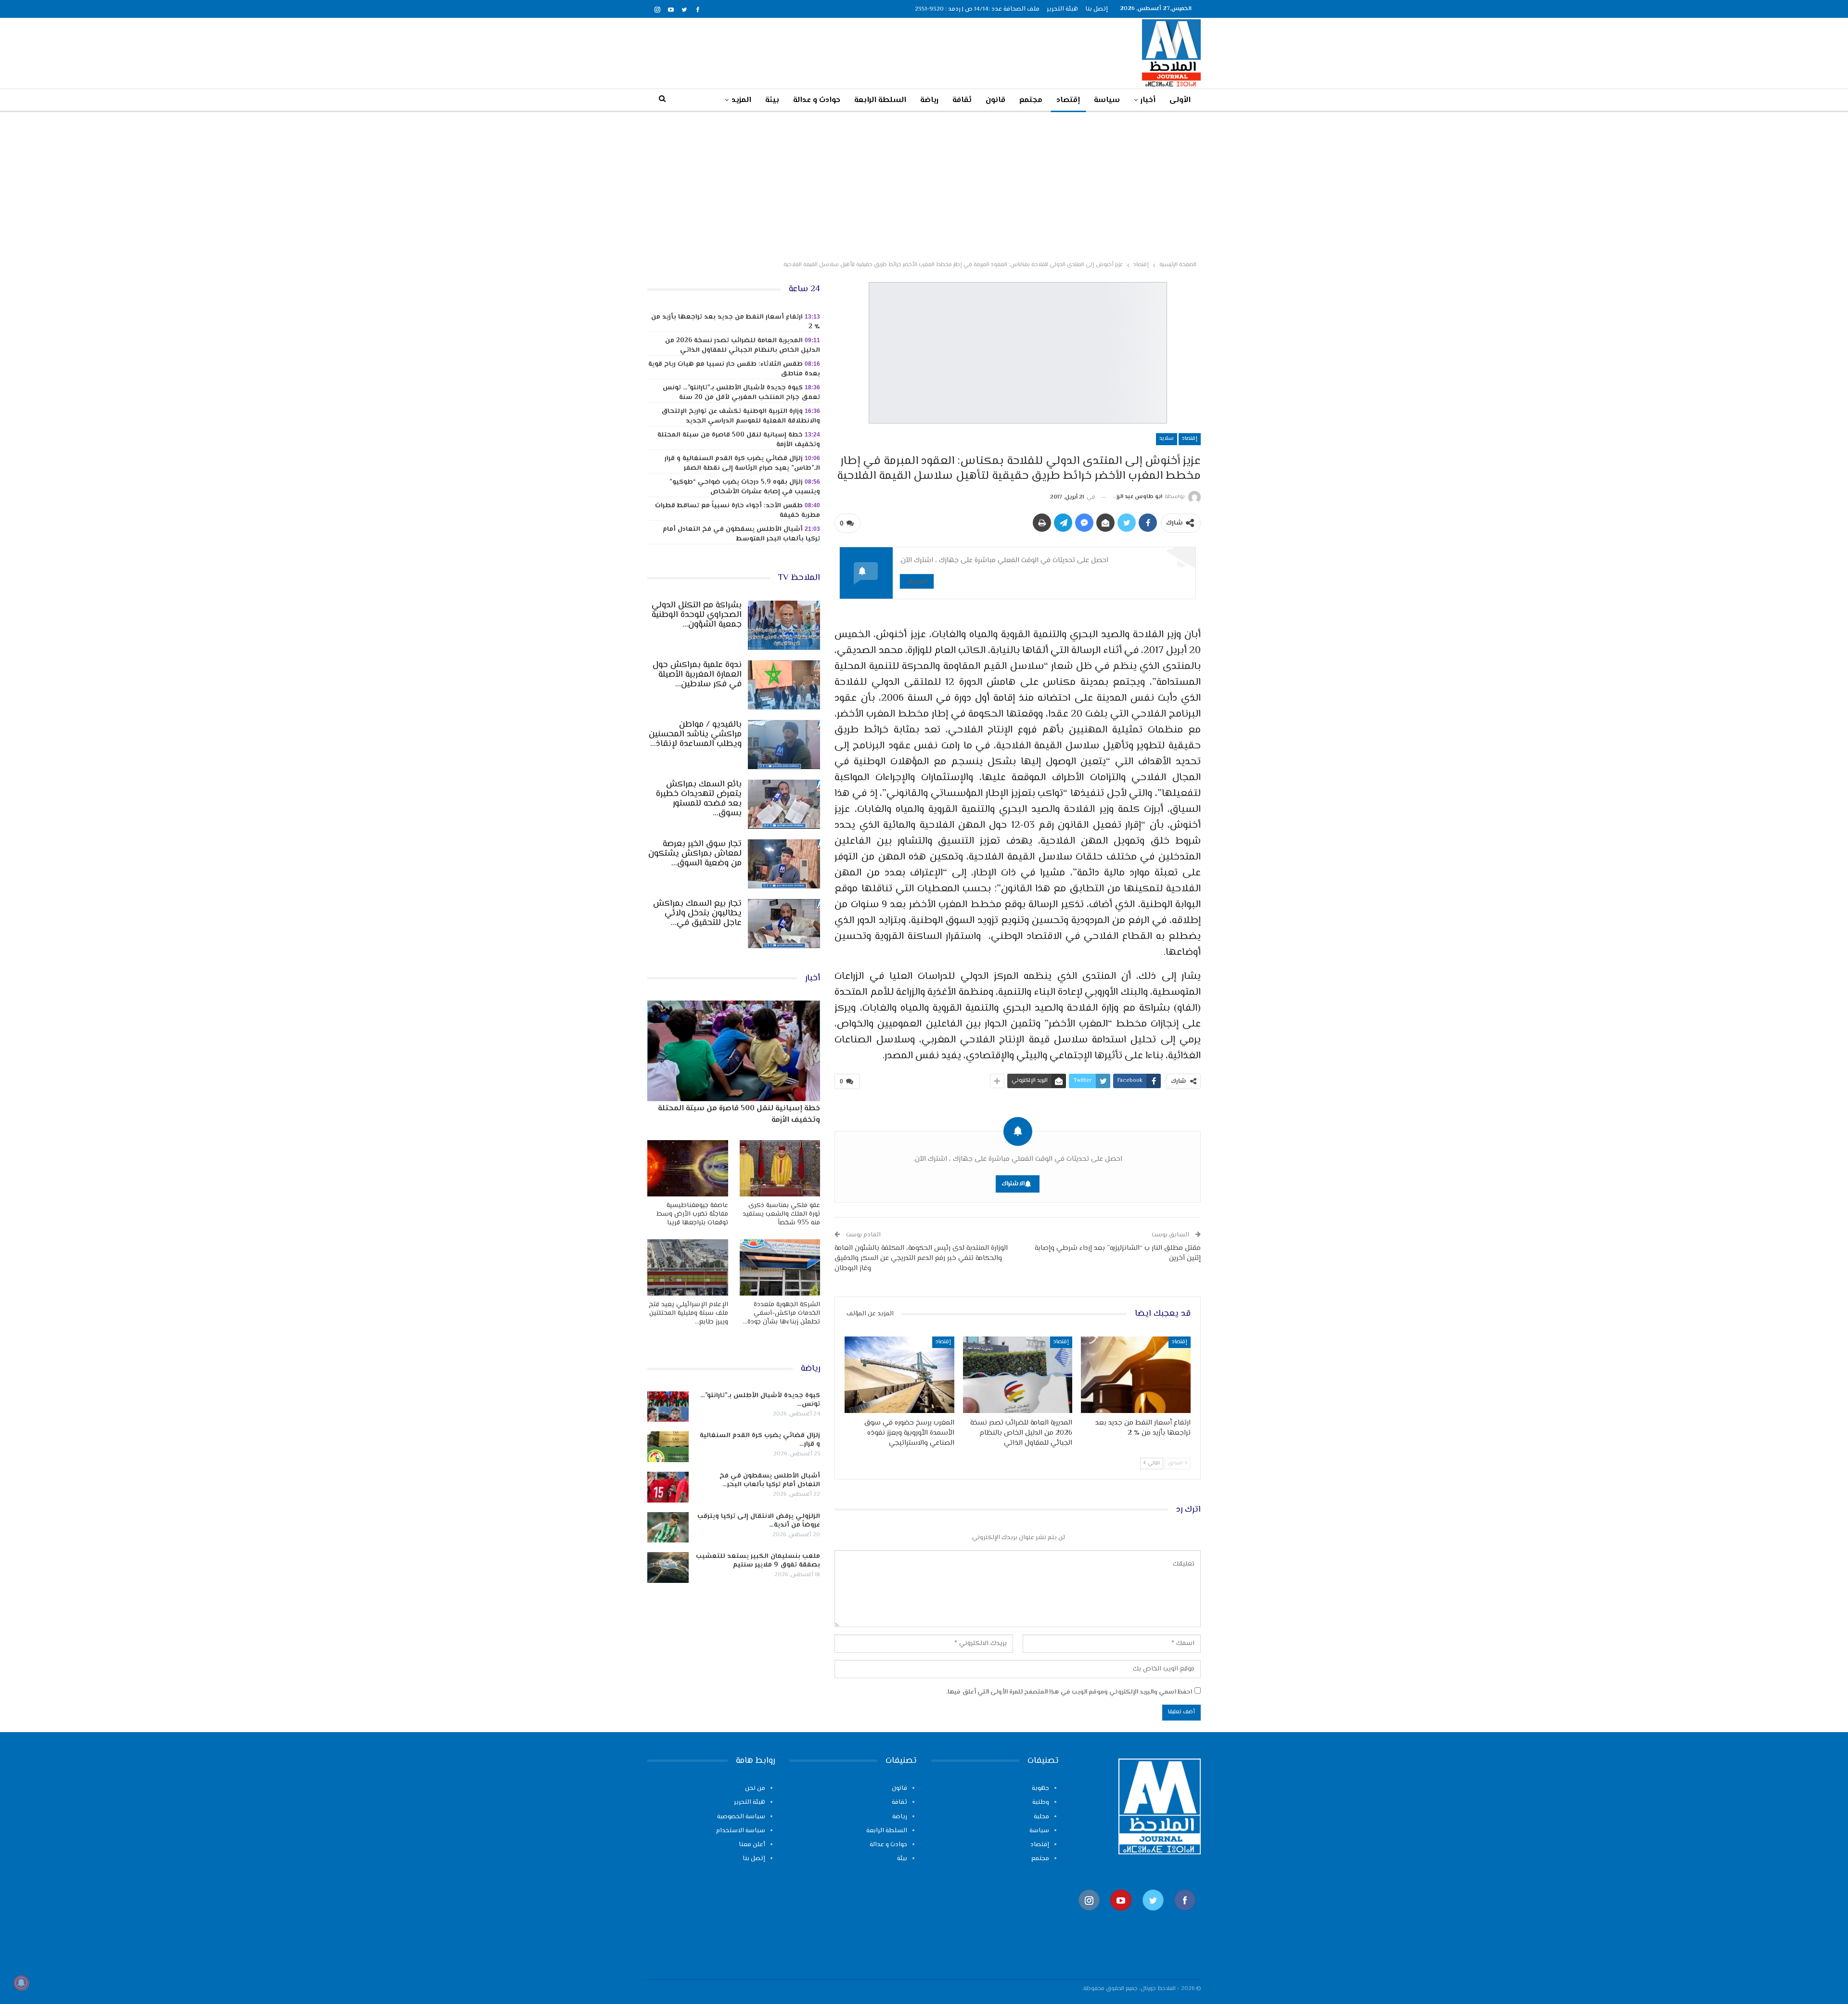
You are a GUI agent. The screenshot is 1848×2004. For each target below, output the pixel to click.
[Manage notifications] (21, 1983)
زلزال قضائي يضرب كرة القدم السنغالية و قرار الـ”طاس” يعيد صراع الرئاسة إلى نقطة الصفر (742, 463)
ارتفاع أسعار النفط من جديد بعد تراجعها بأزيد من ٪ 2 (736, 322)
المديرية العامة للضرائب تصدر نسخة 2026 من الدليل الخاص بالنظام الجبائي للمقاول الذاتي (743, 346)
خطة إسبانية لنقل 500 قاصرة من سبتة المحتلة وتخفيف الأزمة (739, 440)
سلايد (1167, 439)
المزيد (741, 100)
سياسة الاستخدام (741, 1831)
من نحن (755, 1788)
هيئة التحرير (1062, 9)
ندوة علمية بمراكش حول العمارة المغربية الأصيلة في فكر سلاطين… (697, 675)
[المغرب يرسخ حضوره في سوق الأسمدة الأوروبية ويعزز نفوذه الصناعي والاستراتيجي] (899, 1375)
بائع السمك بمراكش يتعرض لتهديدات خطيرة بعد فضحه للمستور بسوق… (699, 799)
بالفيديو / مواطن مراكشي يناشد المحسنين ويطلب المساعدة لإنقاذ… (695, 734)
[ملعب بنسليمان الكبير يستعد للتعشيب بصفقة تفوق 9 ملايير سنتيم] (668, 1567)
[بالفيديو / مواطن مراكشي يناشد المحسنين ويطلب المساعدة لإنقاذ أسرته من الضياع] (784, 745)
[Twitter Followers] (1153, 1915)
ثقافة (962, 100)
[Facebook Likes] (1185, 1915)
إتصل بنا (1097, 9)
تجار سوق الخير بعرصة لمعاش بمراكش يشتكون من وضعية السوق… (695, 854)
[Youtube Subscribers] (1121, 1915)
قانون (995, 100)
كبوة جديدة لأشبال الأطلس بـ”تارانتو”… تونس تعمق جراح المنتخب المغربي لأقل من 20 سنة (741, 393)
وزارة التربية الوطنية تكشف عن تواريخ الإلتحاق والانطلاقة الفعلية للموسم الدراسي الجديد (741, 416)
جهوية (1040, 1788)
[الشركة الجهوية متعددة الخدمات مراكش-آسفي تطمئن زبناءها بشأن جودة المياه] (780, 1267)
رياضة (929, 100)
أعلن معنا (752, 1845)
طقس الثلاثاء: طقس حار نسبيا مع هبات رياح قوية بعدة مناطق (734, 369)
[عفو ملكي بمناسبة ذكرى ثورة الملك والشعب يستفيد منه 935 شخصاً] (780, 1168)
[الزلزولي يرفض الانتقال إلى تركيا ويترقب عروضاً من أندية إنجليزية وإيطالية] (668, 1528)
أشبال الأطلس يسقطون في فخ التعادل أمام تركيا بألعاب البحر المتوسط (741, 534)
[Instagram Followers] (1089, 1915)
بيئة (772, 100)
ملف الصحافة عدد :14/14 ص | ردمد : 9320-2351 (977, 9)
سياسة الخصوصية (741, 1817)
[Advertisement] (924, 184)
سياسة (1107, 100)
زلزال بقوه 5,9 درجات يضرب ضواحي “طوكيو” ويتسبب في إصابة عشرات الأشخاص (745, 487)
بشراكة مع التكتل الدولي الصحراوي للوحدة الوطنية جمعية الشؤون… (697, 615)
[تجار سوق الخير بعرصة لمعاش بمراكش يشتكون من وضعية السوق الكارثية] (784, 864)
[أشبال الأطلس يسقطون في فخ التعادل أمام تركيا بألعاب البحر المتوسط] (668, 1487)
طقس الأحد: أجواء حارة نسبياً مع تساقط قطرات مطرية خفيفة (738, 511)
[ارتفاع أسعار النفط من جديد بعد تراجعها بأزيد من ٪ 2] (1136, 1375)
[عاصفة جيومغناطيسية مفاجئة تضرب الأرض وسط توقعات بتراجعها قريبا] (688, 1168)
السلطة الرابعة (880, 100)
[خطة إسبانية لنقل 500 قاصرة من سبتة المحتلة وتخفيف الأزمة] (734, 1051)
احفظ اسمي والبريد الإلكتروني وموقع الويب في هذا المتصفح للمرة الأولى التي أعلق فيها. (1069, 1692)
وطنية (1041, 1802)
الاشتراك (917, 581)
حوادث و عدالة (817, 100)
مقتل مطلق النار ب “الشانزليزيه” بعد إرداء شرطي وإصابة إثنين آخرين (1118, 1253)
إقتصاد (1068, 100)
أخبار (1148, 100)
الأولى (1180, 100)
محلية (1041, 1817)
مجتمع (1031, 100)
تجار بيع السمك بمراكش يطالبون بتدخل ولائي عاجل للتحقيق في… (697, 913)
